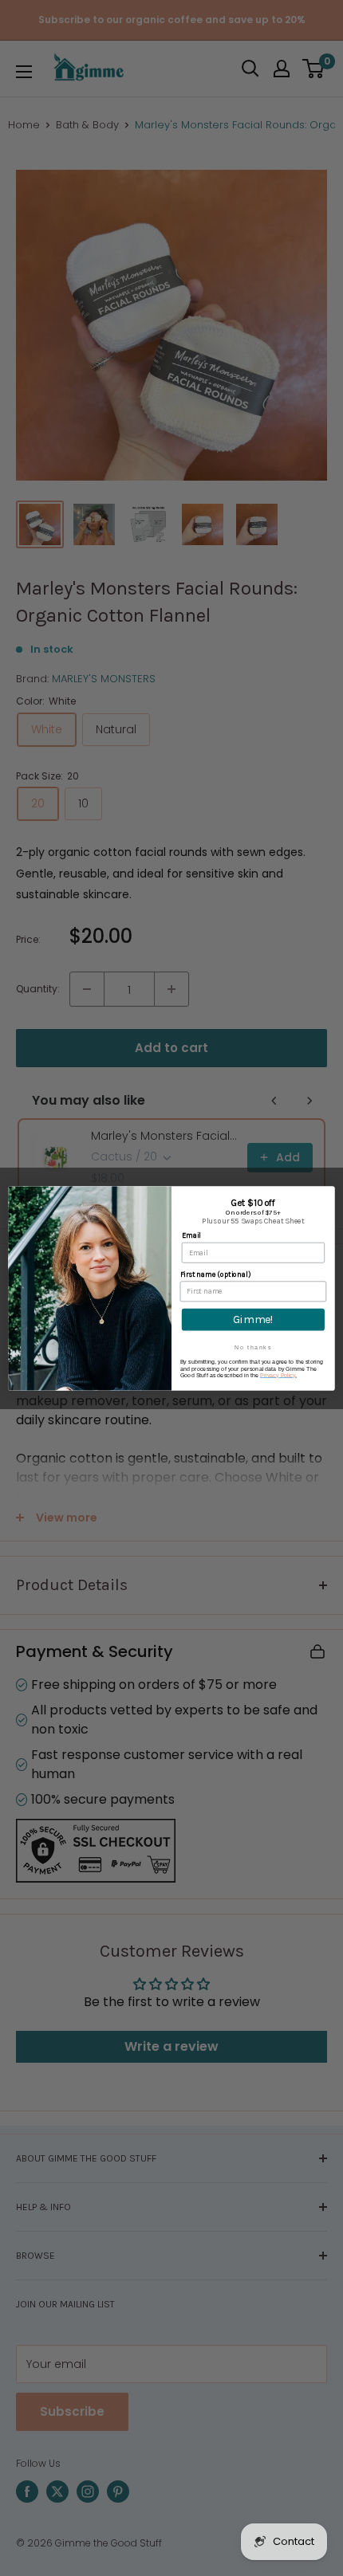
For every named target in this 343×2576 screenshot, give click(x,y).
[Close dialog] (327, 1194)
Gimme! (253, 1319)
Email (191, 1235)
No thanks (253, 1346)
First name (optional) (215, 1274)
